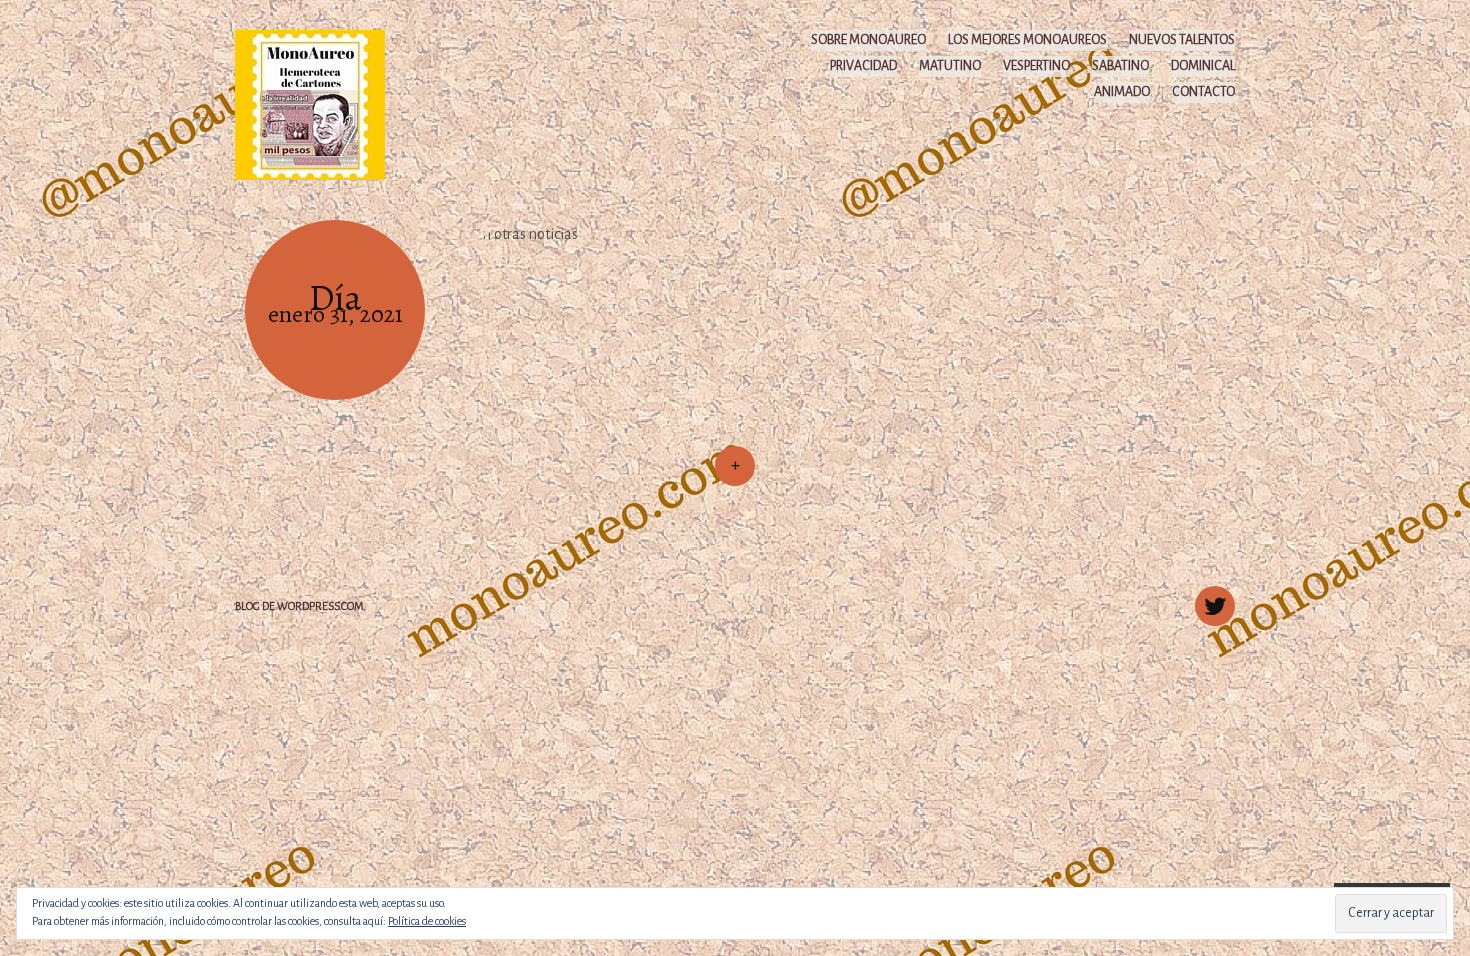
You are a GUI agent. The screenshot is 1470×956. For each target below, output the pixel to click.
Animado (1122, 92)
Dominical (1203, 66)
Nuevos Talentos (1182, 40)
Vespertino (1036, 66)
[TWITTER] (1212, 595)
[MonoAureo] (319, 104)
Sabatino (1120, 66)
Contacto (1203, 92)
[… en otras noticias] (535, 310)
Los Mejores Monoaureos (1027, 40)
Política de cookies (427, 921)
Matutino (950, 66)
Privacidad (863, 66)
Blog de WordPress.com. (300, 606)
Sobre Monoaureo (868, 40)
